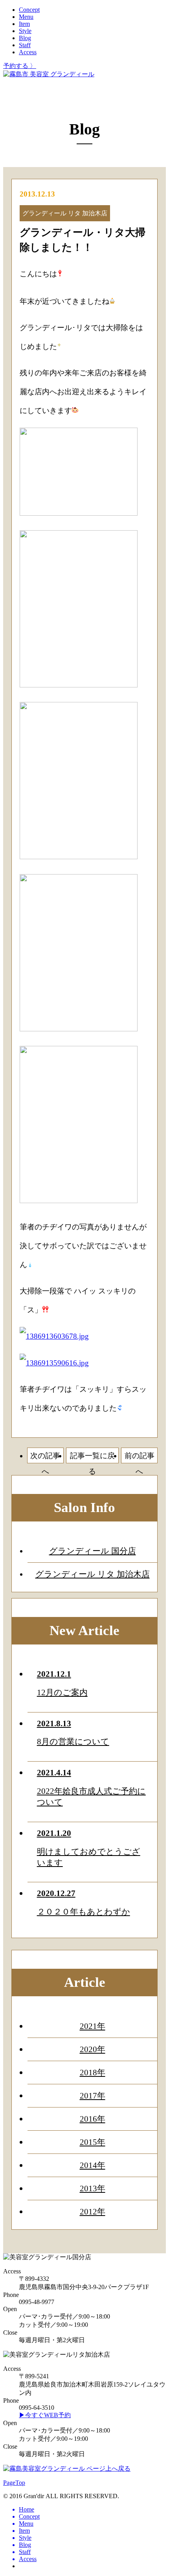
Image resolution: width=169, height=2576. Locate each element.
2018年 (93, 2072)
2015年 (93, 2142)
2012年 (93, 2211)
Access (28, 52)
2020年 (93, 2049)
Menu (26, 17)
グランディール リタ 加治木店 (93, 1574)
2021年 (93, 2026)
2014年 (93, 2165)
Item (24, 24)
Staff (25, 45)
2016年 (93, 2119)
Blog (25, 38)
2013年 (93, 2188)
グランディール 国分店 (93, 1551)
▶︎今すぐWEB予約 (45, 2415)
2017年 (93, 2096)
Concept (29, 10)
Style (25, 31)
